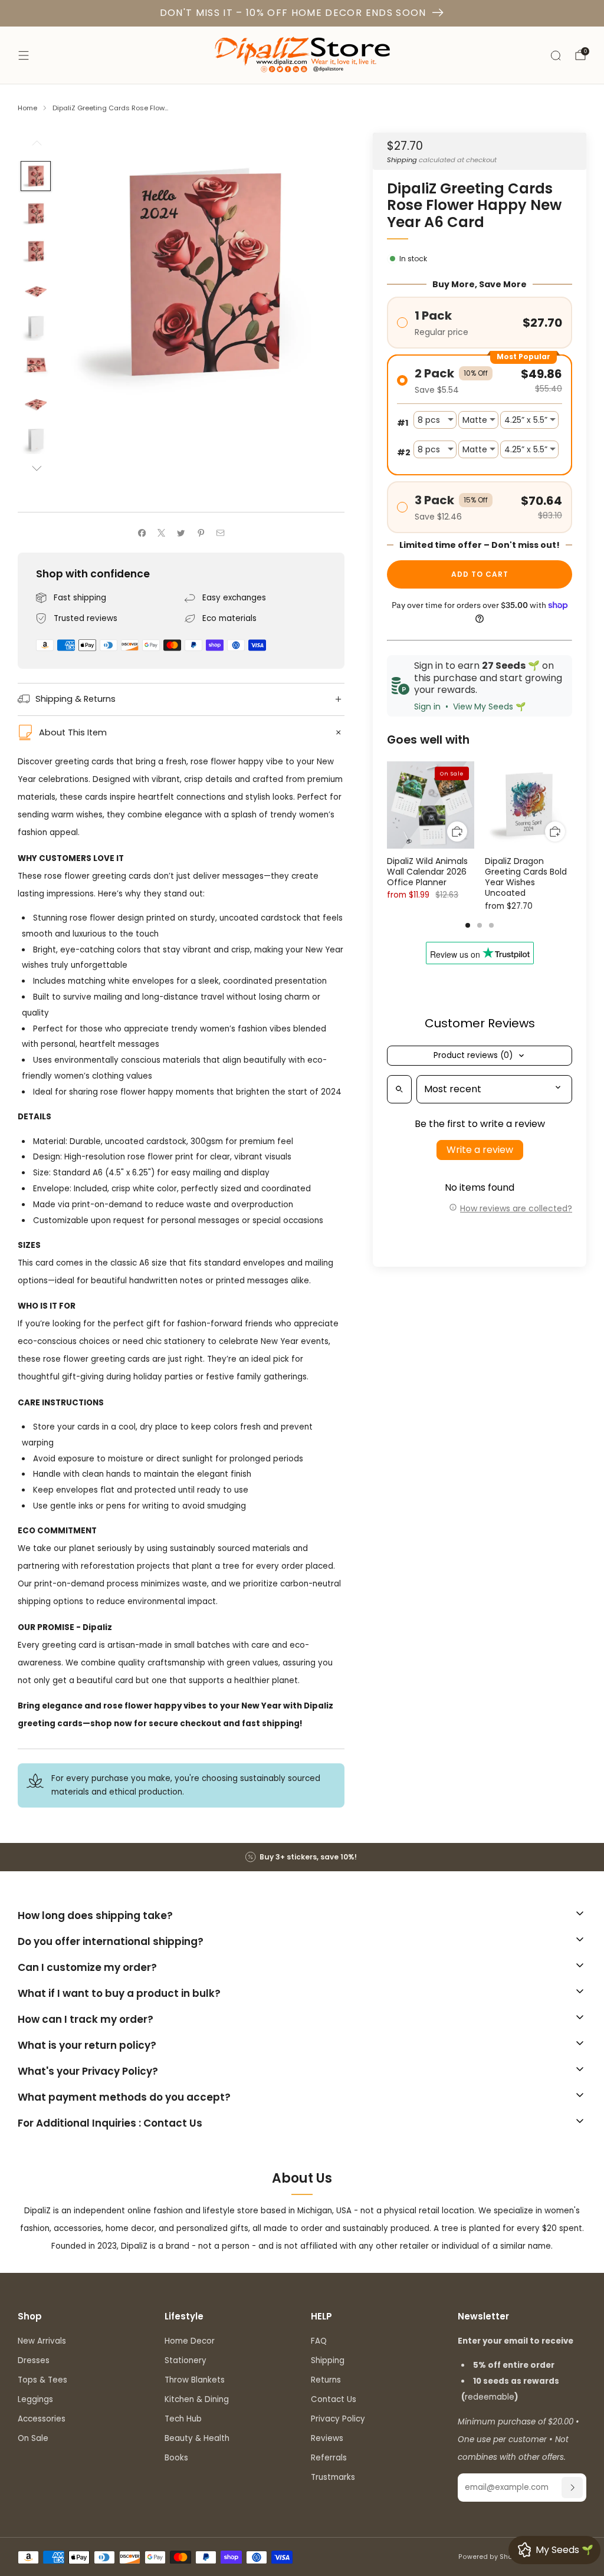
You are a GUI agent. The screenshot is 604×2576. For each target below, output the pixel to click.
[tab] (468, 925)
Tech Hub (183, 2419)
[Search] (556, 55)
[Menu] (24, 55)
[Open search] (399, 1089)
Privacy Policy (338, 2419)
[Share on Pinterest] (201, 533)
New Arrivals (42, 2341)
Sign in (427, 707)
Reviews (327, 2438)
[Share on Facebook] (142, 533)
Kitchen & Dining (197, 2399)
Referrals (329, 2458)
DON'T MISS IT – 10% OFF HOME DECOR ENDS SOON (293, 13)
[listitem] (302, 1857)
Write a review (480, 1150)
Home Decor (190, 2341)
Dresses (34, 2360)
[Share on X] (162, 533)
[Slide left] (36, 147)
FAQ (319, 2341)
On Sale (33, 2438)
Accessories (42, 2419)
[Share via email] (221, 533)
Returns (326, 2380)
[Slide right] (36, 469)
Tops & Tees (42, 2380)
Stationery (186, 2360)
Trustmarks (333, 2477)
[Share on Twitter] (181, 533)
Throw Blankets (195, 2380)
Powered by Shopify (492, 2557)
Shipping (402, 160)
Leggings (35, 2399)
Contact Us (334, 2399)
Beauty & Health (197, 2438)
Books (176, 2458)
